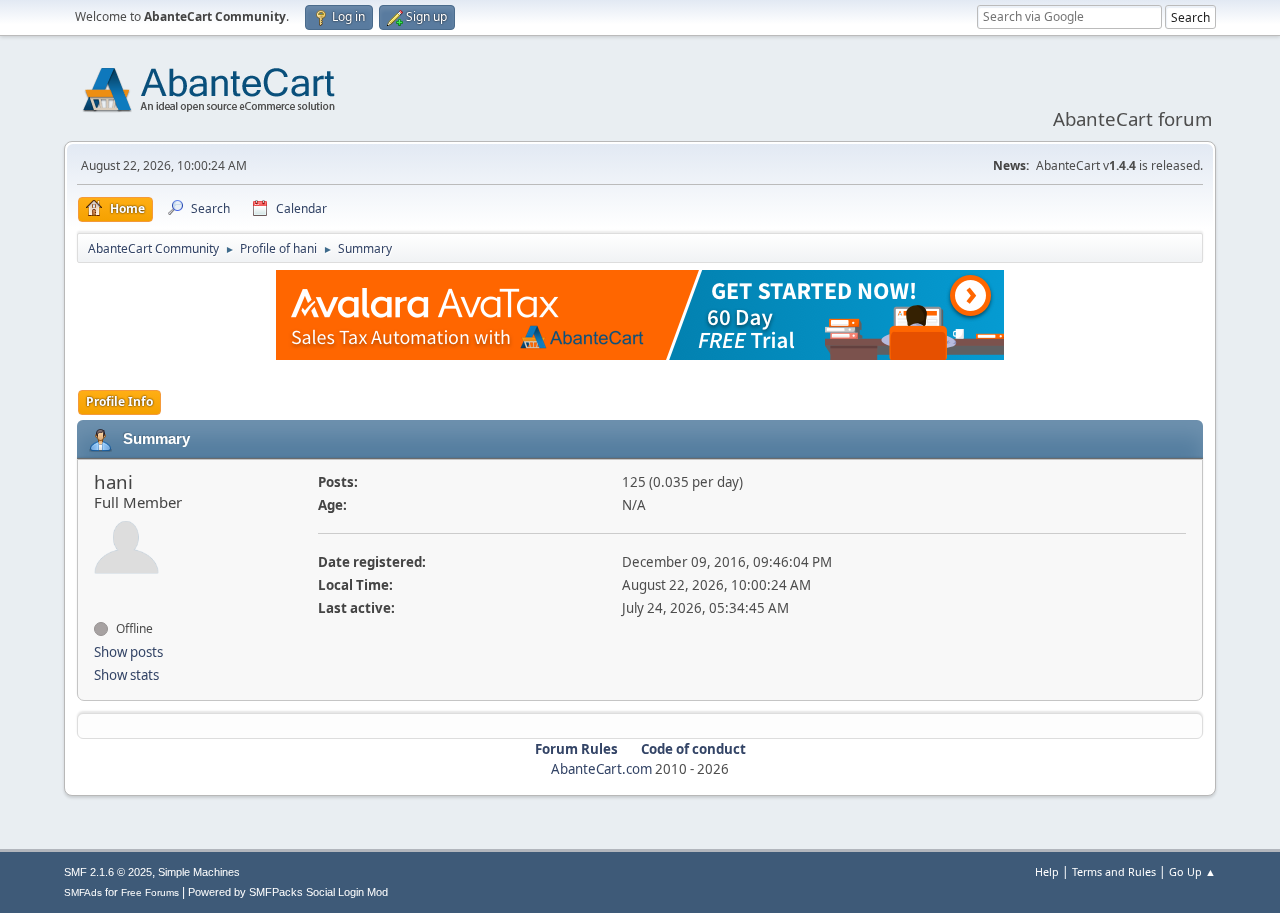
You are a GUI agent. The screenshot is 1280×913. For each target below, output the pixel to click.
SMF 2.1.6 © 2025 (108, 872)
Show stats (126, 675)
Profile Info (119, 401)
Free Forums (150, 892)
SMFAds (83, 892)
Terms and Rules (1114, 871)
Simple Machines (199, 872)
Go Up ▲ (1192, 871)
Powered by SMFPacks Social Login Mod (288, 892)
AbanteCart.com (601, 769)
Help (1047, 871)
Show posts (128, 652)
